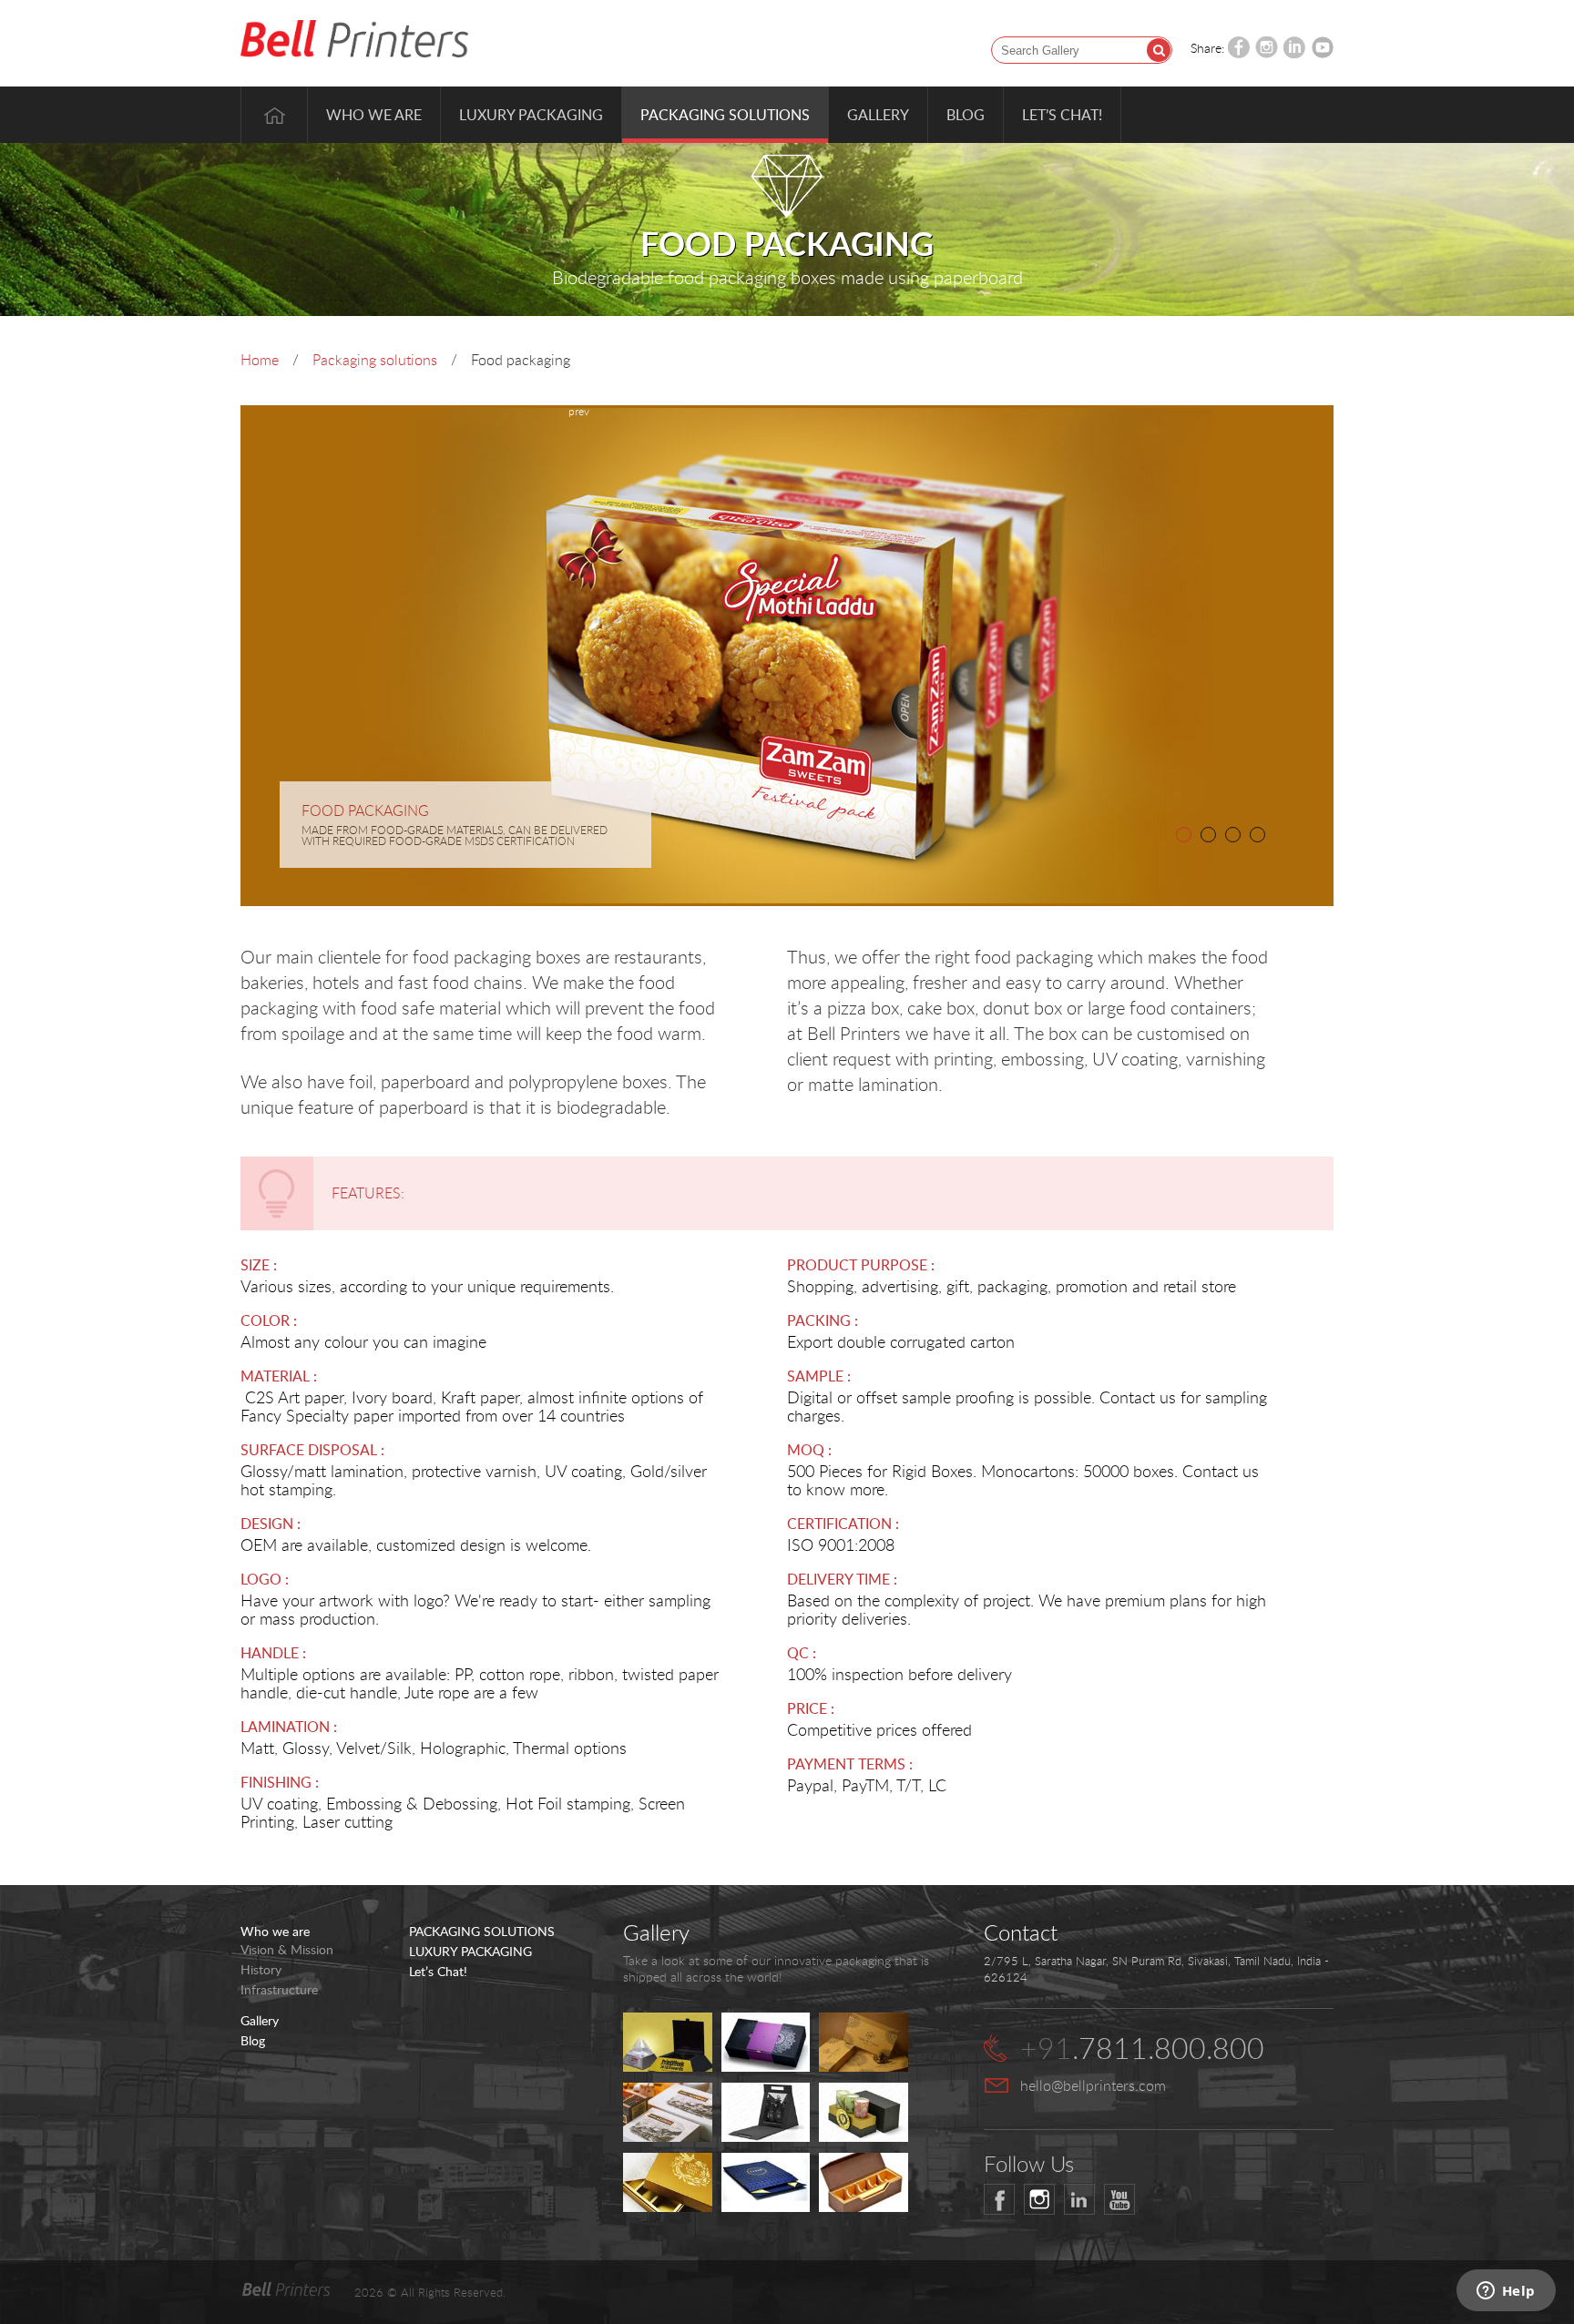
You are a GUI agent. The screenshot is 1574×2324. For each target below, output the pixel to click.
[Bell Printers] (354, 40)
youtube (1119, 2199)
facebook (999, 2199)
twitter (1039, 2199)
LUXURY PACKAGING (470, 1952)
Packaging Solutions (725, 115)
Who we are (374, 115)
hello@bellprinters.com (1093, 2085)
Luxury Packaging (531, 115)
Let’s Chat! (1062, 115)
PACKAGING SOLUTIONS (482, 1932)
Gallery (878, 115)
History (261, 1970)
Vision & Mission (287, 1950)
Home (274, 115)
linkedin (1079, 2199)
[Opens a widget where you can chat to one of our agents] (1506, 2292)
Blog (966, 115)
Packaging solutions (375, 360)
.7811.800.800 (1142, 2048)
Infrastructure (279, 1990)
